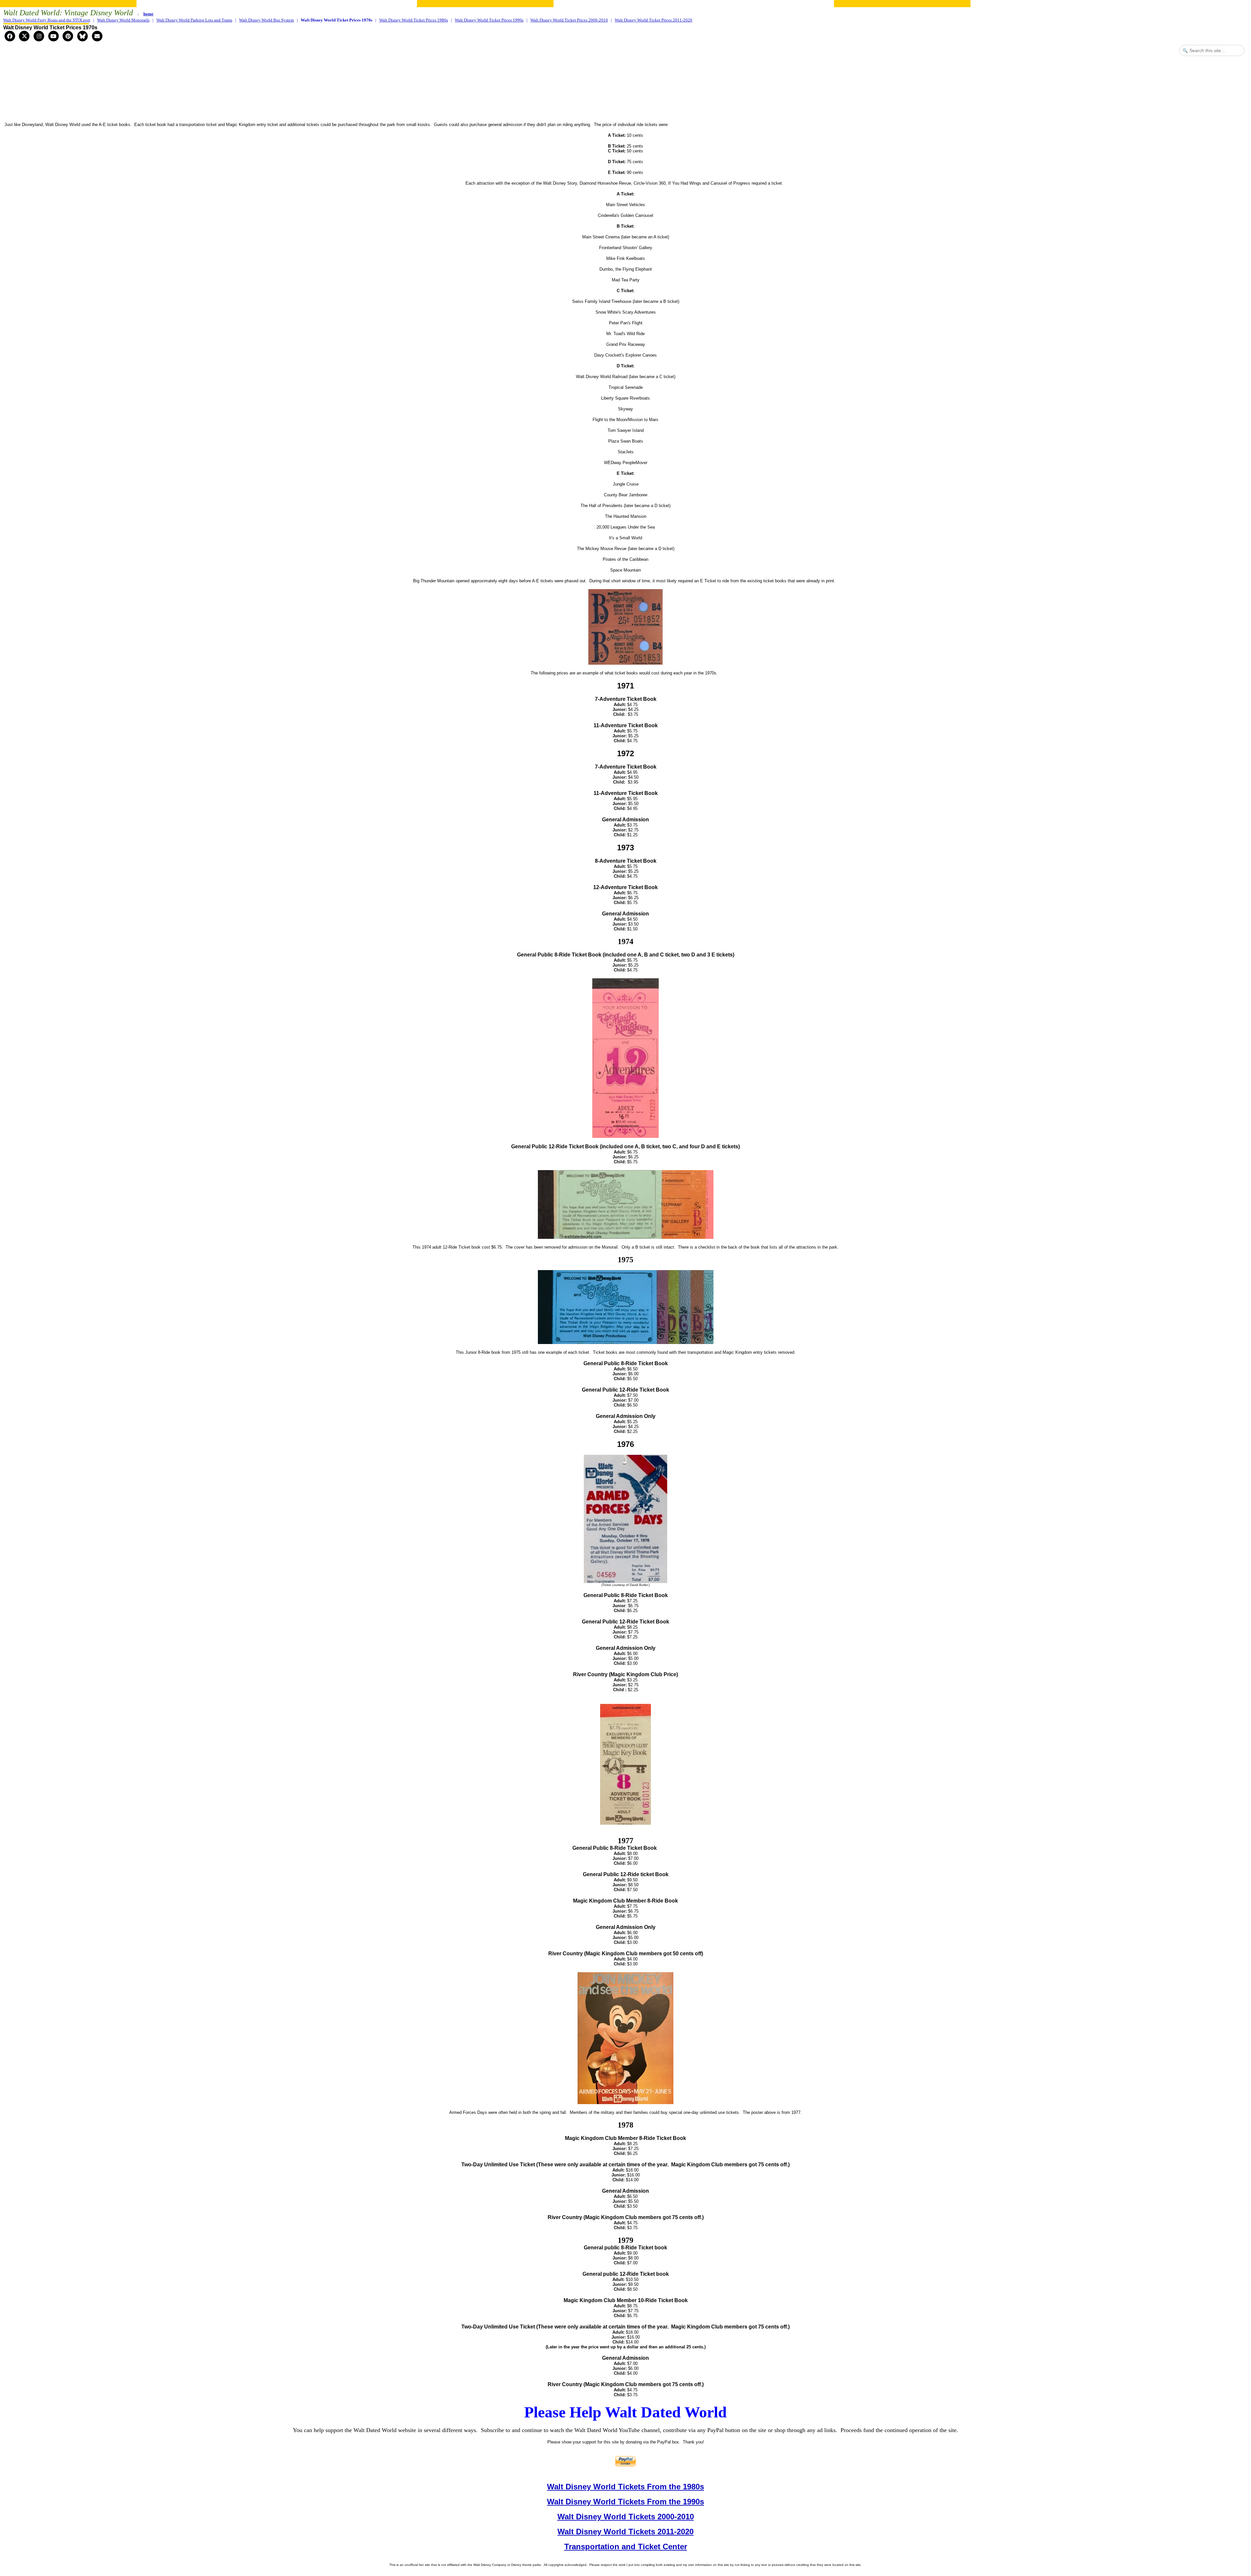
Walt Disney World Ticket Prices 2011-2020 (654, 20)
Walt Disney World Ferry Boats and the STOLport (47, 20)
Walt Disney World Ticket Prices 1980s (414, 20)
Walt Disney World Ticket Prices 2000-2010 (569, 20)
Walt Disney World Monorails (123, 20)
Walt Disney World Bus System (266, 20)
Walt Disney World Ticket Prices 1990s (489, 20)
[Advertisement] (625, 96)
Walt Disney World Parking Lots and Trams (194, 20)
